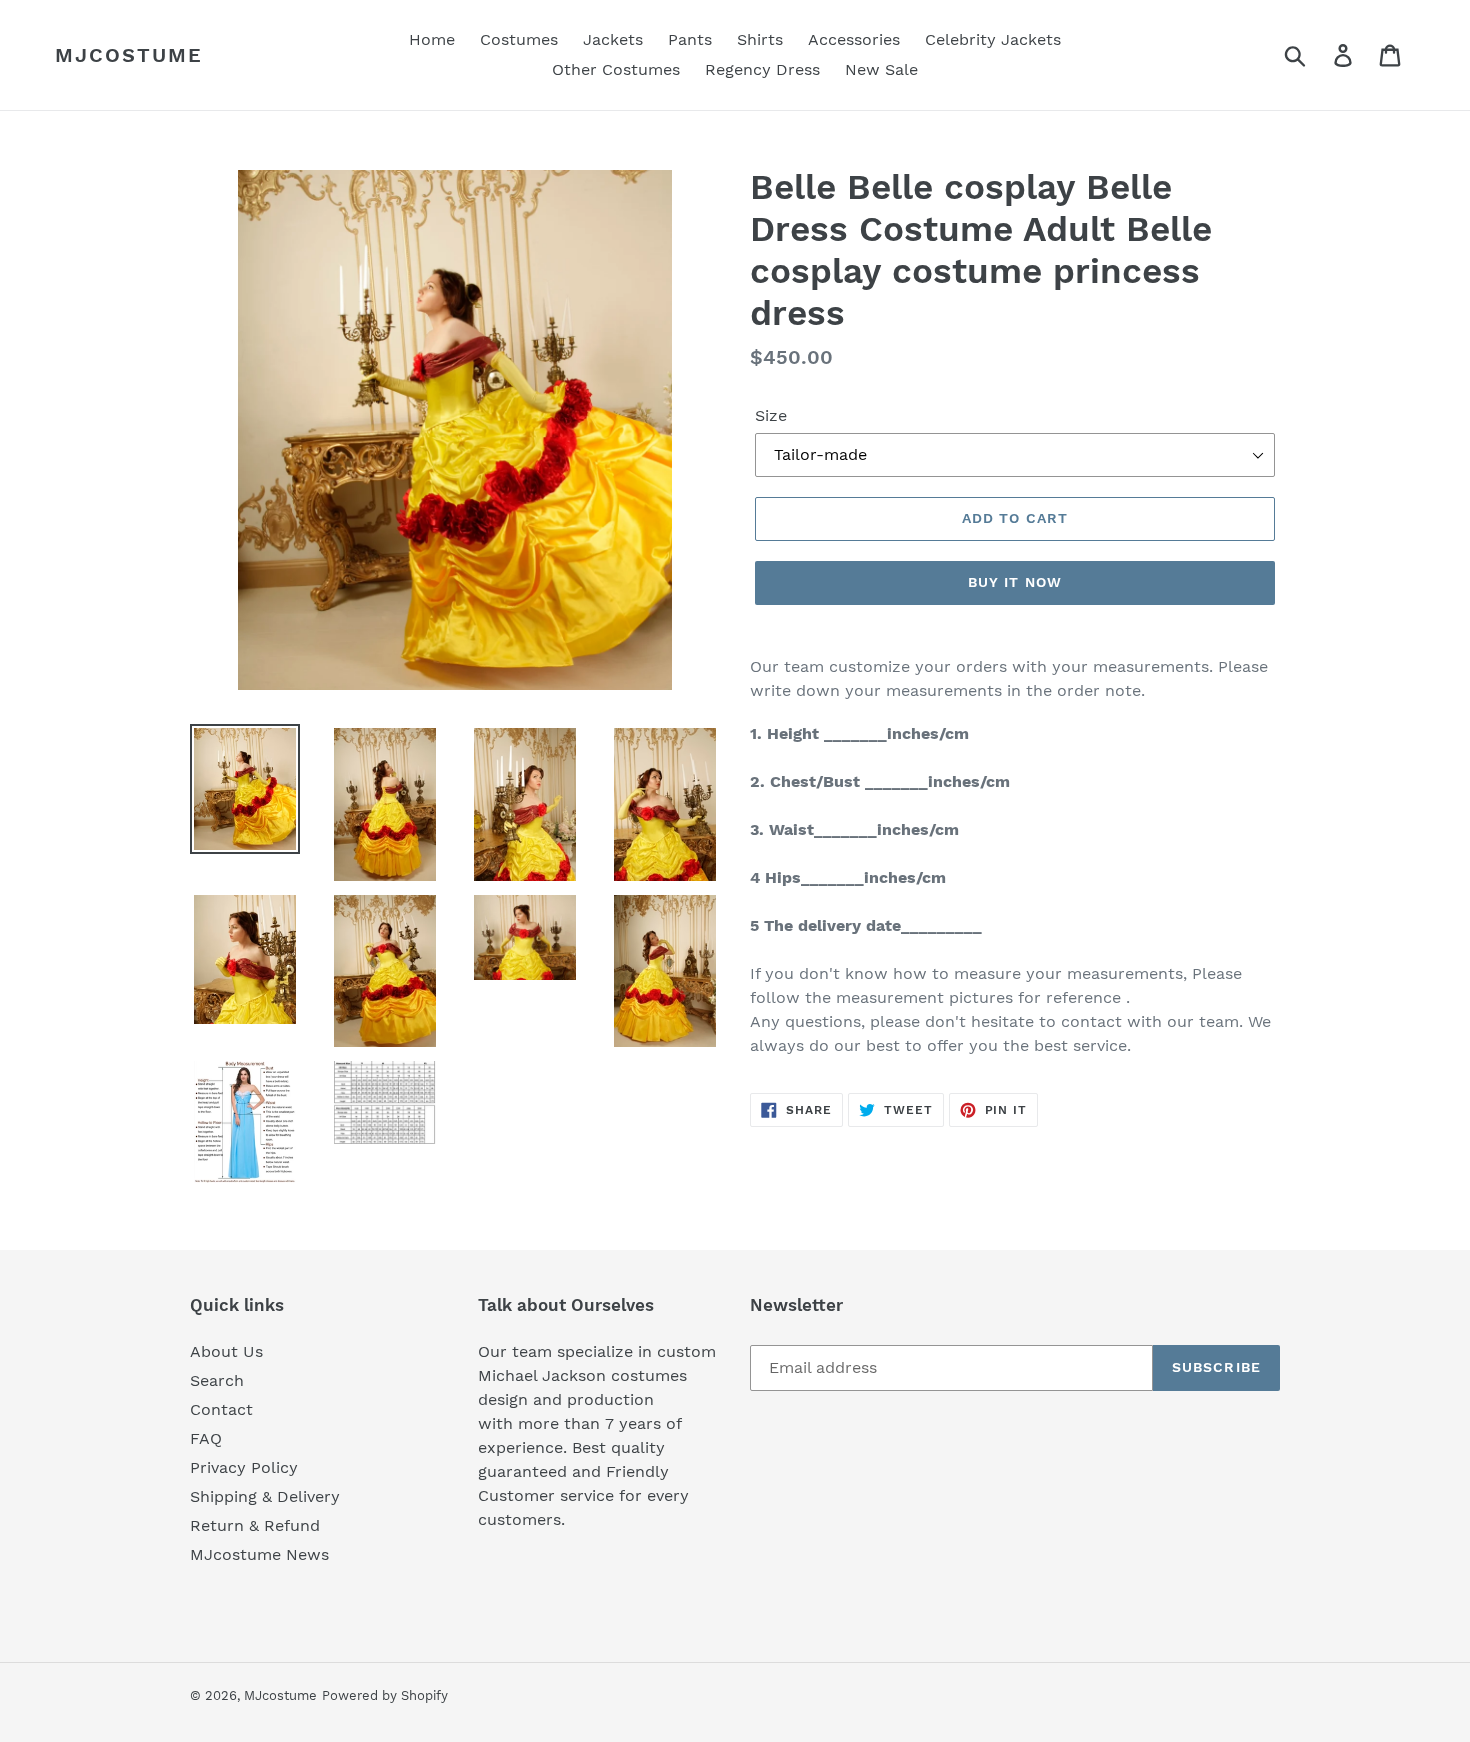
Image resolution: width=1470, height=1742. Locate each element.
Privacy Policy (244, 1467)
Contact (221, 1409)
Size (771, 415)
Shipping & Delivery (265, 1496)
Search (217, 1380)
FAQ (206, 1438)
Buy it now (1015, 582)
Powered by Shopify (385, 1695)
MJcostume (129, 55)
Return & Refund (255, 1525)
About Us (226, 1351)
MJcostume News (259, 1554)
